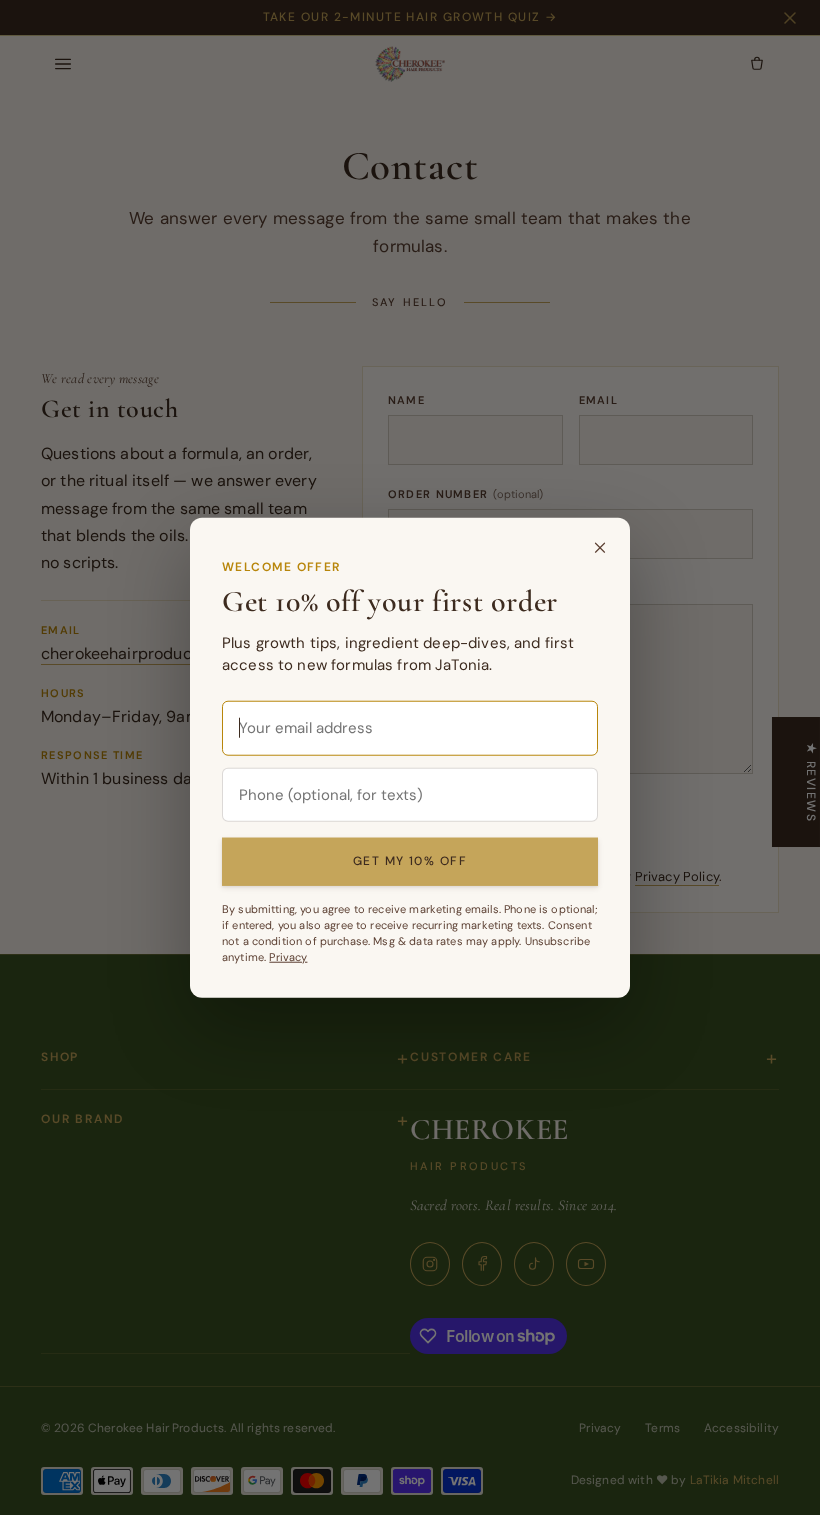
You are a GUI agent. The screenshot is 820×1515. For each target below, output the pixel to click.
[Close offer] (600, 547)
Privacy (288, 957)
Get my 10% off (410, 861)
